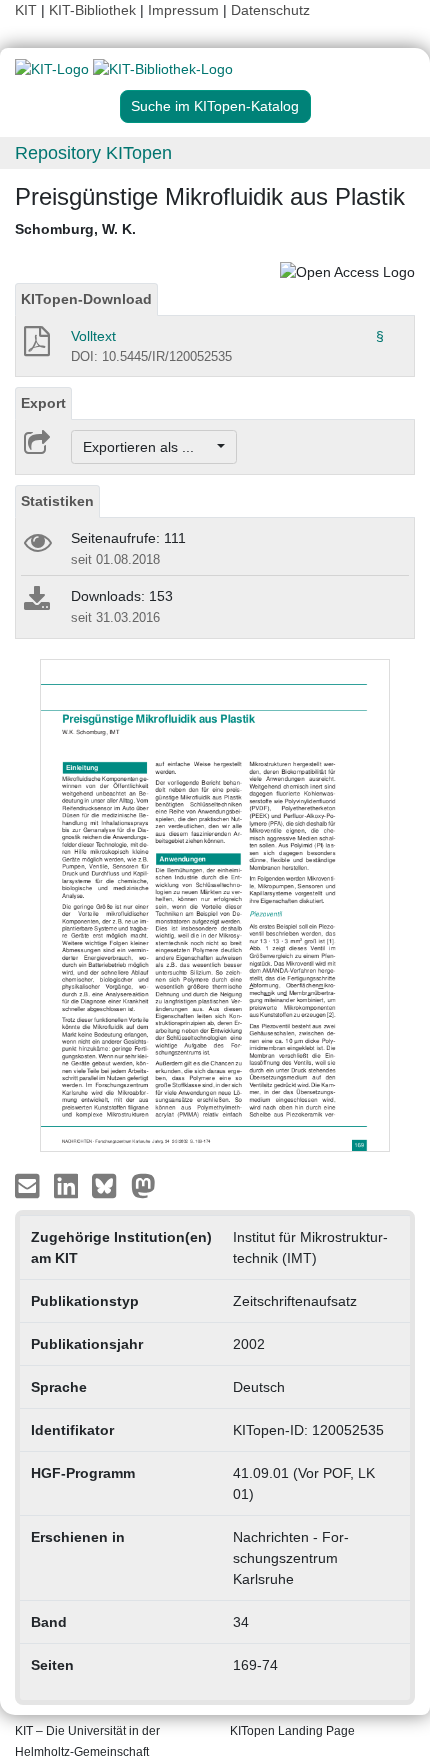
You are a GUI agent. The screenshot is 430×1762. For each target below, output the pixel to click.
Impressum (183, 10)
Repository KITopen (93, 153)
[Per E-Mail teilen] (29, 1185)
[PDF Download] (35, 347)
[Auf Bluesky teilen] (109, 1185)
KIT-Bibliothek (94, 10)
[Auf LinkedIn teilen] (68, 1185)
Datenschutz (270, 10)
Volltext (93, 336)
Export (43, 403)
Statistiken (57, 501)
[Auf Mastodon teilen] (143, 1185)
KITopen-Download (86, 299)
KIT (26, 10)
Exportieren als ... (148, 447)
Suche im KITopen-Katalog (215, 106)
